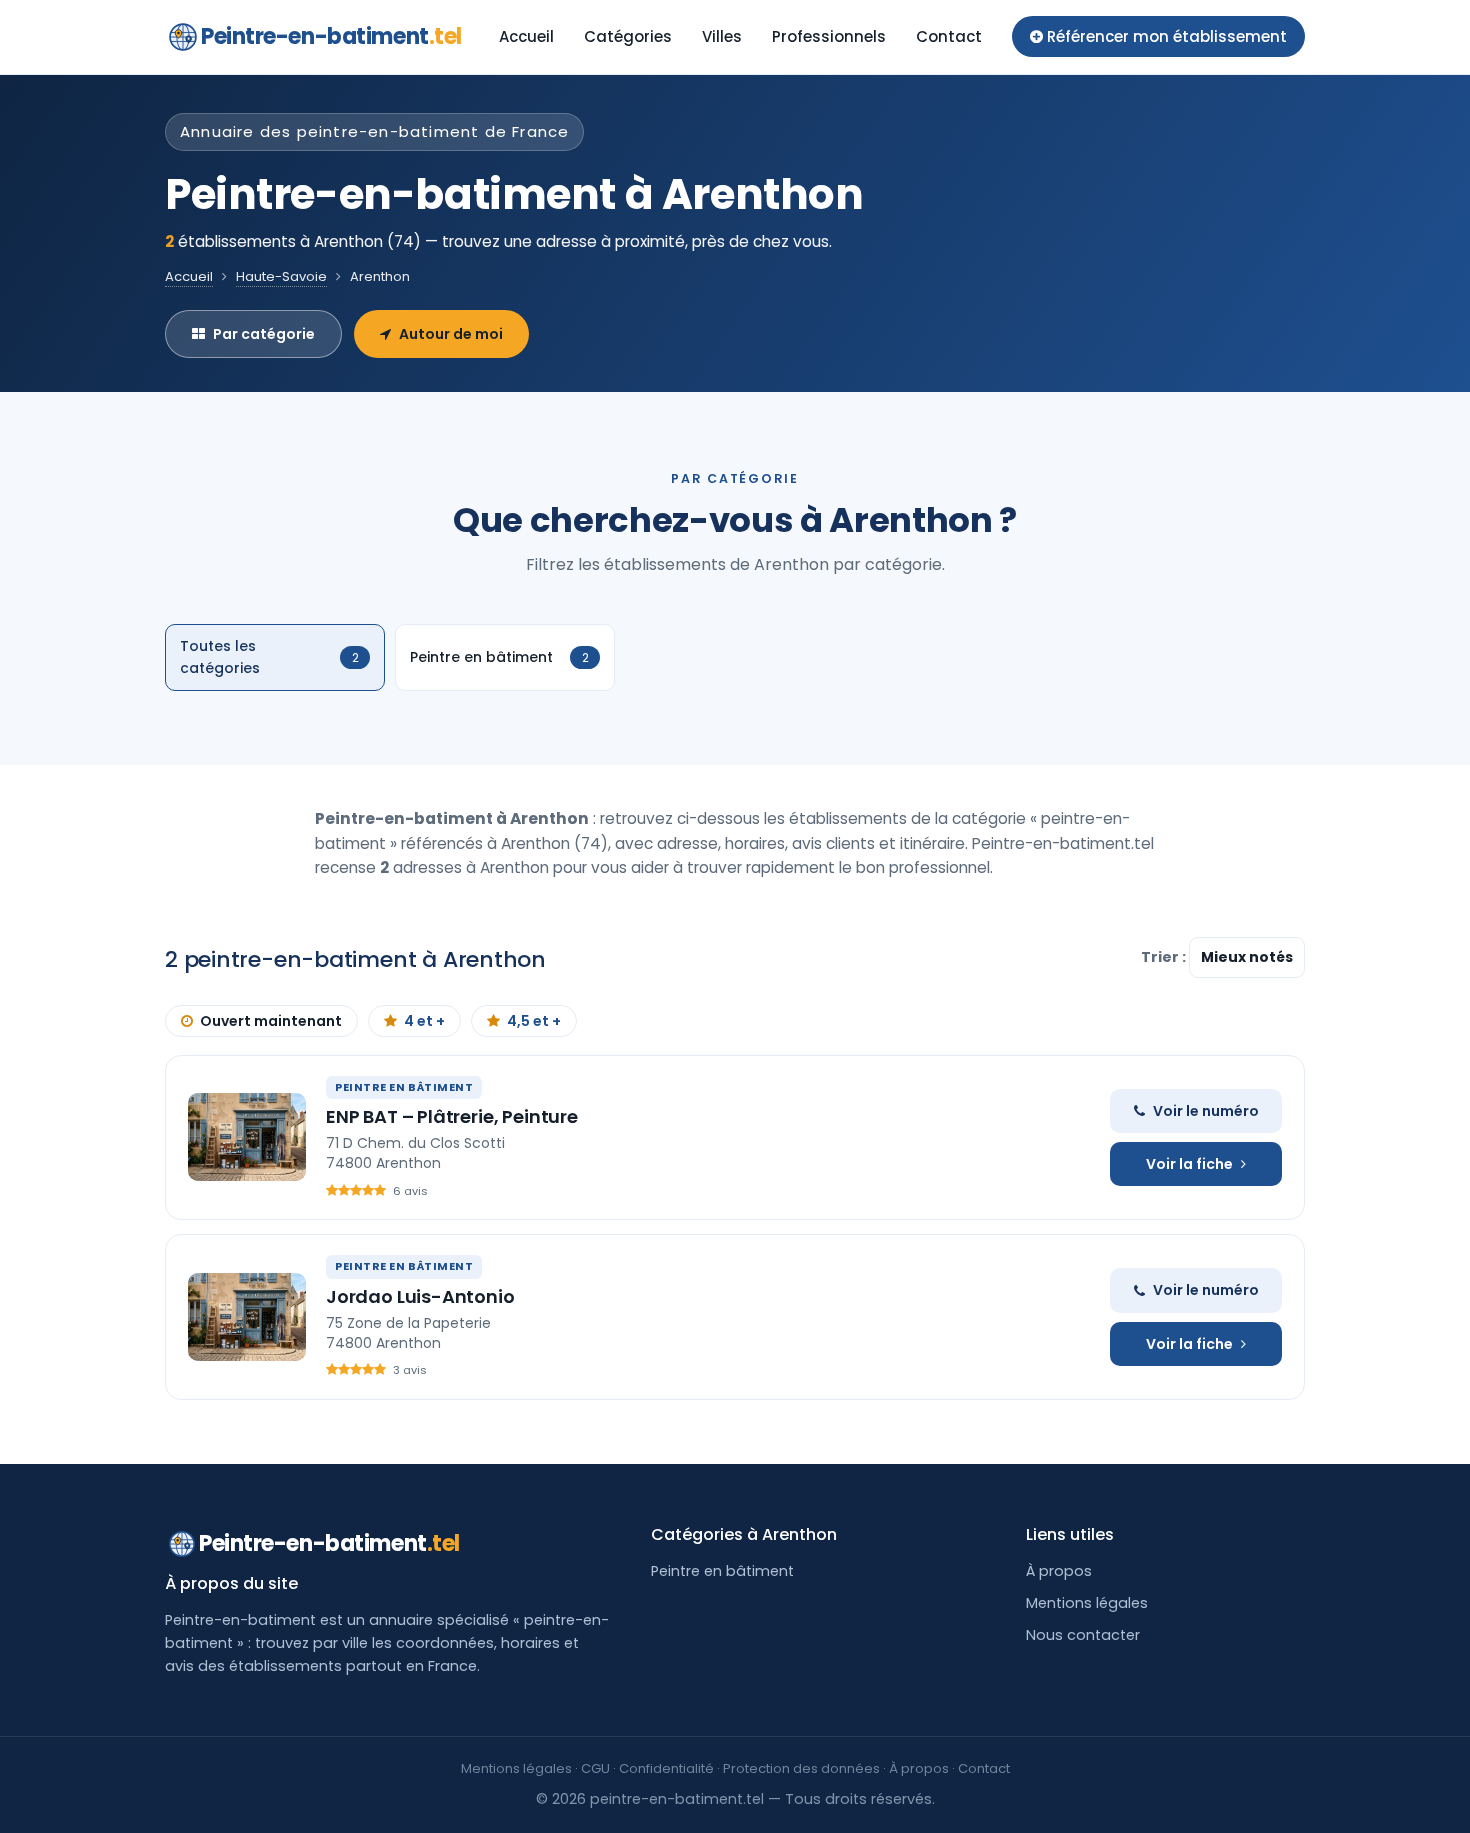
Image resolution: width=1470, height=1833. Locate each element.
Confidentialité (666, 1768)
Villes (722, 36)
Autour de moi (451, 334)
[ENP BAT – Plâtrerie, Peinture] (247, 1137)
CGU (595, 1768)
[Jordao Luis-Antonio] (247, 1317)
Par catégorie (264, 334)
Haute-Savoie (281, 276)
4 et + (424, 1021)
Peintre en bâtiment (722, 1571)
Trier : (1165, 957)
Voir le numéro (1206, 1111)
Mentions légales (1087, 1603)
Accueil (526, 36)
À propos (1059, 1571)
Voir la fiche (1189, 1164)
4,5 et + (534, 1021)
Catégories (628, 36)
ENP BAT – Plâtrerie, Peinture (452, 1116)
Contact (949, 36)
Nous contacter (1083, 1635)
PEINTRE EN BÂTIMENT (404, 1087)
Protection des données (801, 1768)
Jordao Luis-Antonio (420, 1296)
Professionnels (829, 36)
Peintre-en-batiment (331, 36)
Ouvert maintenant (271, 1021)
